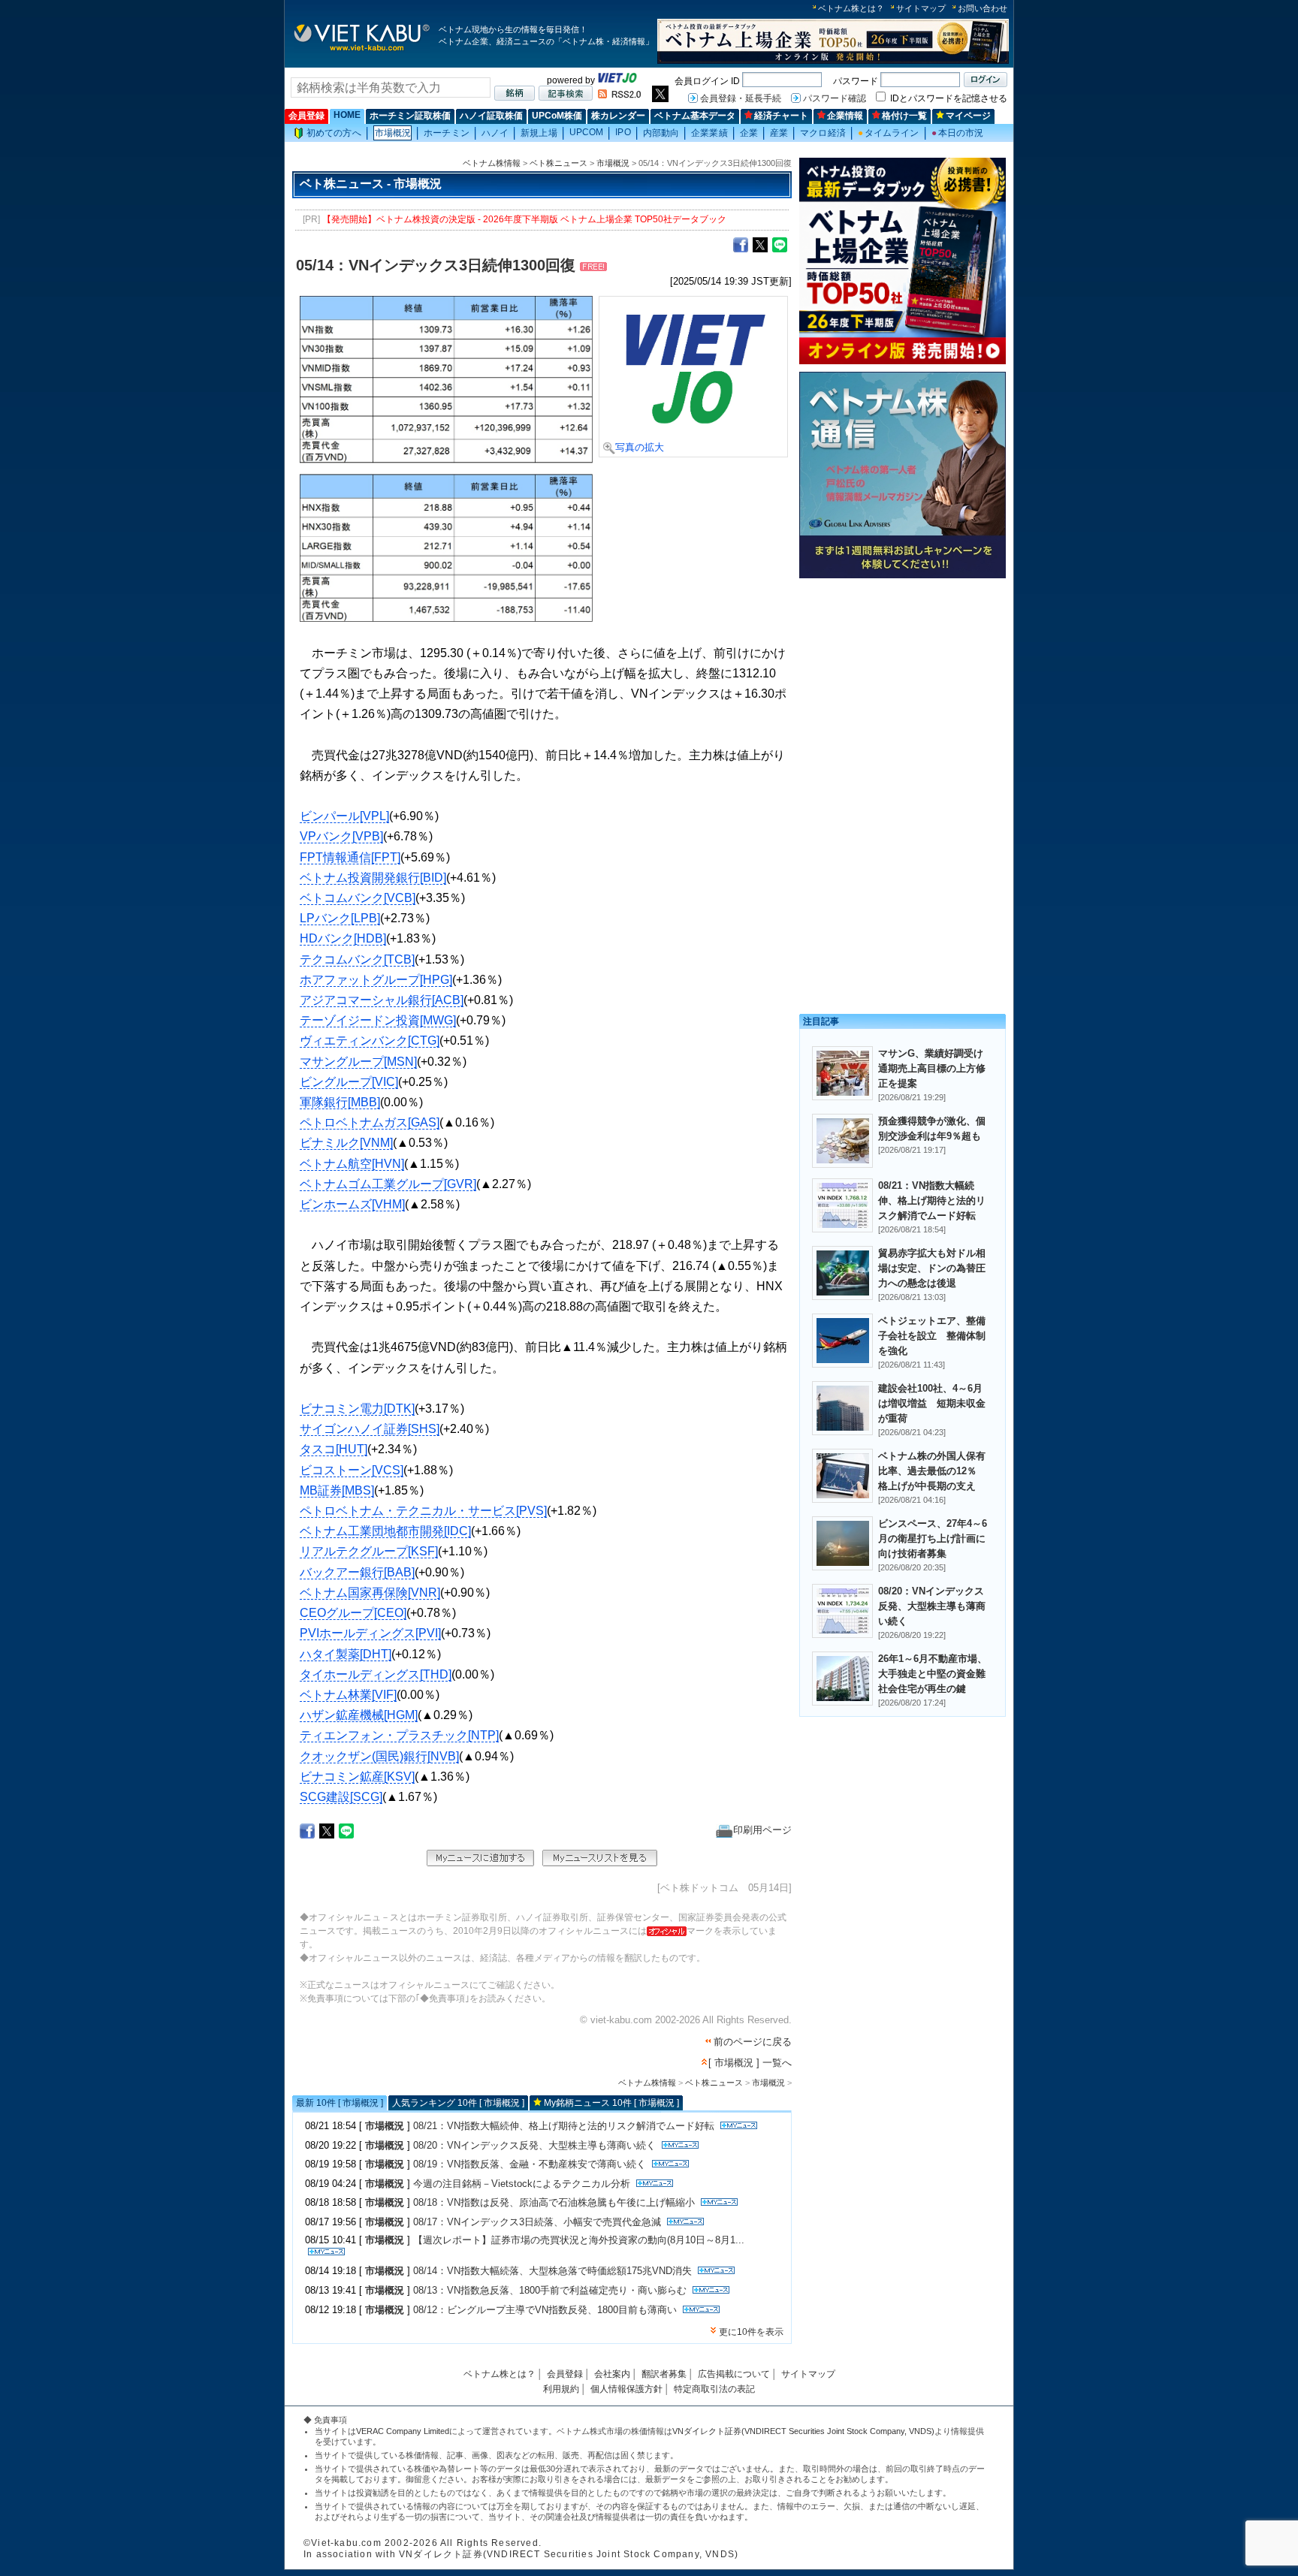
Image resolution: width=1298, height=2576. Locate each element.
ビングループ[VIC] (349, 1082)
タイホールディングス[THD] (376, 1674)
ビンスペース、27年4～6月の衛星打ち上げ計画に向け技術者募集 (933, 1538)
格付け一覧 (904, 116)
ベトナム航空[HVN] (352, 1164)
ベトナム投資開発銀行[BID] (373, 878)
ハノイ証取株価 (491, 116)
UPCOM (587, 132)
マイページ (968, 116)
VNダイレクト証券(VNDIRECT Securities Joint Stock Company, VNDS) (803, 2431)
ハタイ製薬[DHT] (346, 1654)
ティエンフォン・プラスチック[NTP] (399, 1735)
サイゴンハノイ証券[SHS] (370, 1429)
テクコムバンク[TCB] (357, 959)
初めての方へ (334, 133)
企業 (749, 133)
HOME (347, 115)
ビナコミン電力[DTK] (357, 1409)
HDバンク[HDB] (343, 938)
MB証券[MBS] (337, 1490)
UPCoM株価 (557, 116)
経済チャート (781, 116)
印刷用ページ (762, 1830)
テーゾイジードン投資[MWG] (378, 1020)
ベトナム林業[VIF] (348, 1695)
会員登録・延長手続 (741, 98)
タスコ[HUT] (334, 1449)
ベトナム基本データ (695, 116)
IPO (623, 132)
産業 (779, 133)
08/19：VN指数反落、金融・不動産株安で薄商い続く (530, 2164)
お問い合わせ (983, 8)
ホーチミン (447, 133)
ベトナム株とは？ (851, 8)
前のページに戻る (753, 2042)
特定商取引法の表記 (714, 2389)
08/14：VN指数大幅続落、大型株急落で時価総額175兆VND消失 (552, 2271)
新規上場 (539, 133)
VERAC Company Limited (403, 2431)
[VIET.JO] (617, 80)
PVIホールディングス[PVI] (370, 1633)
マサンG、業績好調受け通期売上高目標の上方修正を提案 (932, 1068)
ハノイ (495, 133)
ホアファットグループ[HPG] (376, 980)
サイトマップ (921, 8)
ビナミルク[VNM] (346, 1143)
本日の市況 (958, 133)
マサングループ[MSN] (358, 1062)
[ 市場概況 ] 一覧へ (750, 2063)
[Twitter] (760, 244)
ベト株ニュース (558, 163)
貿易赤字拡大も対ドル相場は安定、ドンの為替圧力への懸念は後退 (932, 1268)
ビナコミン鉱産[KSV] (357, 1777)
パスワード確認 (835, 98)
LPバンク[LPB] (340, 918)
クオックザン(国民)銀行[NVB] (379, 1756)
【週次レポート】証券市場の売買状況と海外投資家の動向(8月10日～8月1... (579, 2240)
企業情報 (845, 116)
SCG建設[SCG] (341, 1797)
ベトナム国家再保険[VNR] (370, 1593)
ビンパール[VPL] (344, 816)
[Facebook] (741, 244)
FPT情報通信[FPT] (350, 857)
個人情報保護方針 (626, 2389)
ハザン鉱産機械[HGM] (359, 1715)
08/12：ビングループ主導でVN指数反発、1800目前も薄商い (545, 2310)
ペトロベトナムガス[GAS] (370, 1122)
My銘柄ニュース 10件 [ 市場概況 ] (611, 2103)
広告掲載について (734, 2374)
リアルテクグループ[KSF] (369, 1551)
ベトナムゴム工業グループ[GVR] (388, 1184)
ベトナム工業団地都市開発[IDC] (385, 1531)
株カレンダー (618, 116)
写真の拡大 (640, 447)
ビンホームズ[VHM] (352, 1204)
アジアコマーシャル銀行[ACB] (382, 1000)
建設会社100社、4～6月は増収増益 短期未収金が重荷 (932, 1403)
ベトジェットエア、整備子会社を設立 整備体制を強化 (932, 1336)
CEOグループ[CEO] (353, 1613)
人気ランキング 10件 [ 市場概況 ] (458, 2103)
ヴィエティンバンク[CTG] (370, 1041)
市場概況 (393, 133)
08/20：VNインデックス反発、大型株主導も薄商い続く (534, 2145)
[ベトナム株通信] (903, 576)
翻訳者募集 (664, 2374)
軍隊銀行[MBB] (340, 1102)
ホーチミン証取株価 (410, 116)
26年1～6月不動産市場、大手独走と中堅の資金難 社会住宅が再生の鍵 (937, 1674)
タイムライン (889, 133)
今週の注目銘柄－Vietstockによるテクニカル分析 (522, 2184)
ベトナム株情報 (492, 163)
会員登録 (306, 116)
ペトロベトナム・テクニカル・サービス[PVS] (423, 1511)
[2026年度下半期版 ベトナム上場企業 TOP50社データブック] (833, 61)
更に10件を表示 (751, 2332)
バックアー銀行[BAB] (357, 1572)
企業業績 (709, 133)
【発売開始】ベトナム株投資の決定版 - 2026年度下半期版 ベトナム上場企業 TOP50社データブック (524, 219)
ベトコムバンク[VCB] (358, 898)
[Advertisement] (903, 689)
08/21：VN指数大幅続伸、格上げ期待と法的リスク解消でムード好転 (564, 2126)
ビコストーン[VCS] (352, 1470)
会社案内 (612, 2374)
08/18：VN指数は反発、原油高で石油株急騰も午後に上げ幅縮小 (554, 2202)
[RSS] (619, 95)
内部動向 (661, 133)
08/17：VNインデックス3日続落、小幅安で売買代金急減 (537, 2222)
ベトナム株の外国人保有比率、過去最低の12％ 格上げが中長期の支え (932, 1471)
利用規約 (561, 2389)
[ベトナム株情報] (362, 50)
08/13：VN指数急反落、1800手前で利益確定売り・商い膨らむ (550, 2290)
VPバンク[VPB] (341, 836)
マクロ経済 (823, 133)
